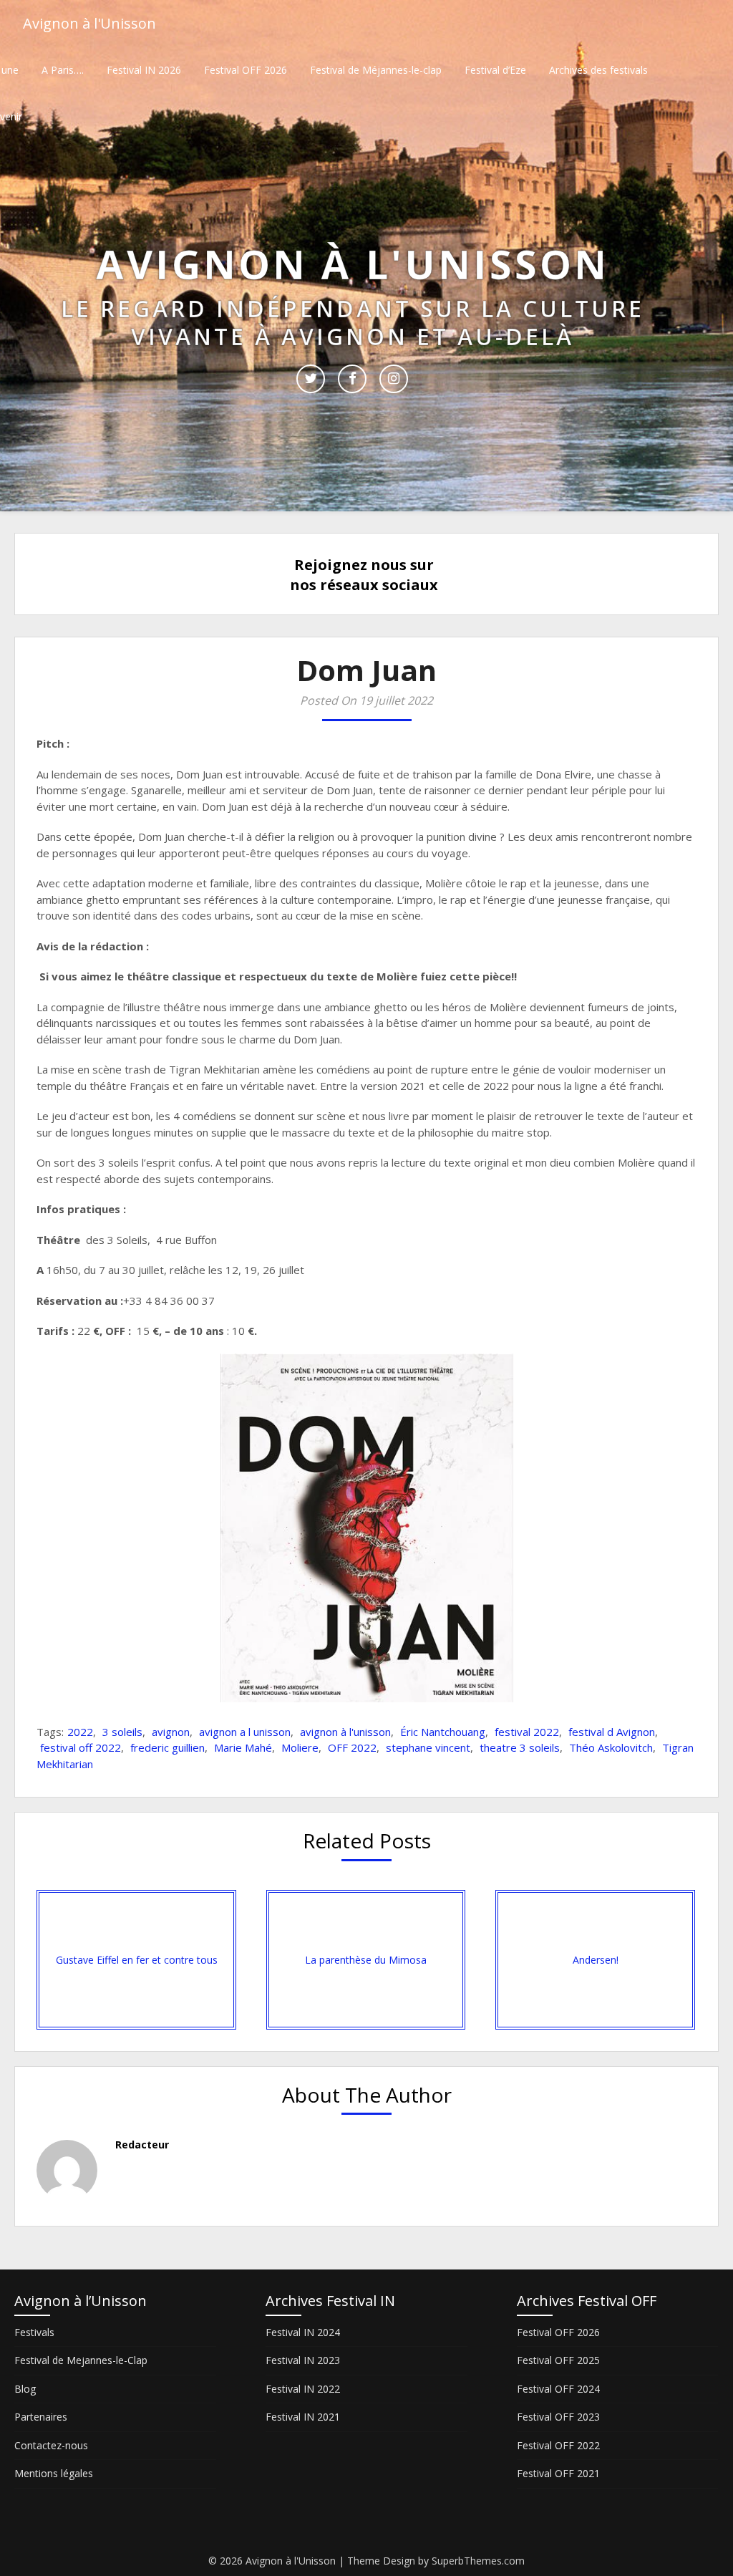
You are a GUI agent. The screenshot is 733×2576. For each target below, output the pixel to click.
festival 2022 (527, 1732)
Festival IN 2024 (303, 2332)
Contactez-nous (51, 2445)
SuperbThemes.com (478, 2561)
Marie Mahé (243, 1747)
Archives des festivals (598, 70)
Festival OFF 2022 (558, 2445)
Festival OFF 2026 (246, 70)
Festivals (34, 2332)
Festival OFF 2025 (558, 2360)
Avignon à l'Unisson (89, 23)
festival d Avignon (612, 1732)
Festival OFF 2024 (558, 2389)
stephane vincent (428, 1747)
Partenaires (41, 2417)
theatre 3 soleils (520, 1747)
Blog (25, 2389)
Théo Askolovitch (611, 1747)
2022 (80, 1732)
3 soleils (122, 1732)
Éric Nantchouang (443, 1732)
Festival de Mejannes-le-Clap (81, 2360)
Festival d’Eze (495, 70)
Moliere (300, 1747)
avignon (171, 1732)
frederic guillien (168, 1747)
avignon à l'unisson (345, 1732)
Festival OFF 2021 (558, 2473)
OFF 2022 (352, 1747)
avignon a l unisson (245, 1732)
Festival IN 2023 (303, 2360)
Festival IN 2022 (303, 2389)
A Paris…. (63, 70)
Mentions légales (54, 2473)
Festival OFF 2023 (558, 2417)
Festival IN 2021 (303, 2417)
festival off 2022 (81, 1747)
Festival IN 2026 (144, 70)
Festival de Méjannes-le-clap (376, 70)
